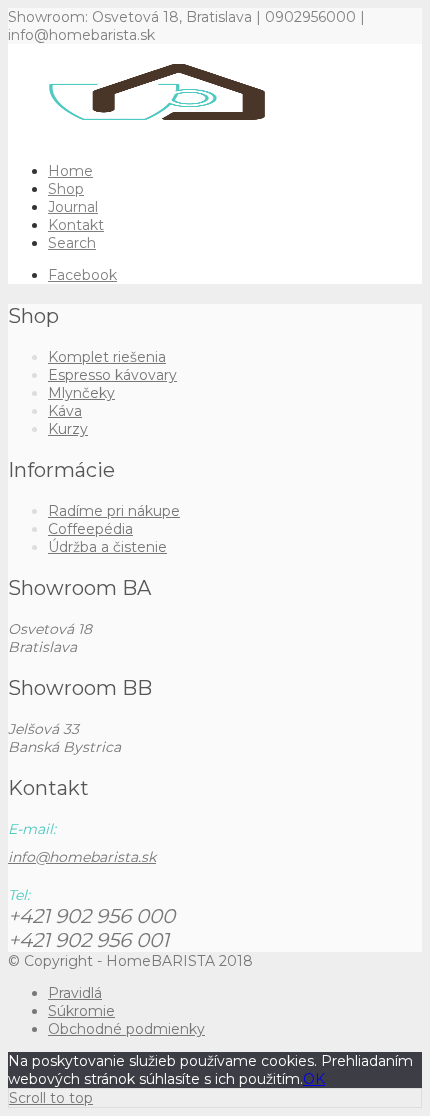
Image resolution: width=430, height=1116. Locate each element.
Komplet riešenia (107, 357)
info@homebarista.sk (82, 857)
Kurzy (68, 429)
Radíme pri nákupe (114, 511)
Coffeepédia (90, 529)
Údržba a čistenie (107, 547)
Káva (65, 411)
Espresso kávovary (112, 375)
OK (314, 1079)
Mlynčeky (81, 393)
